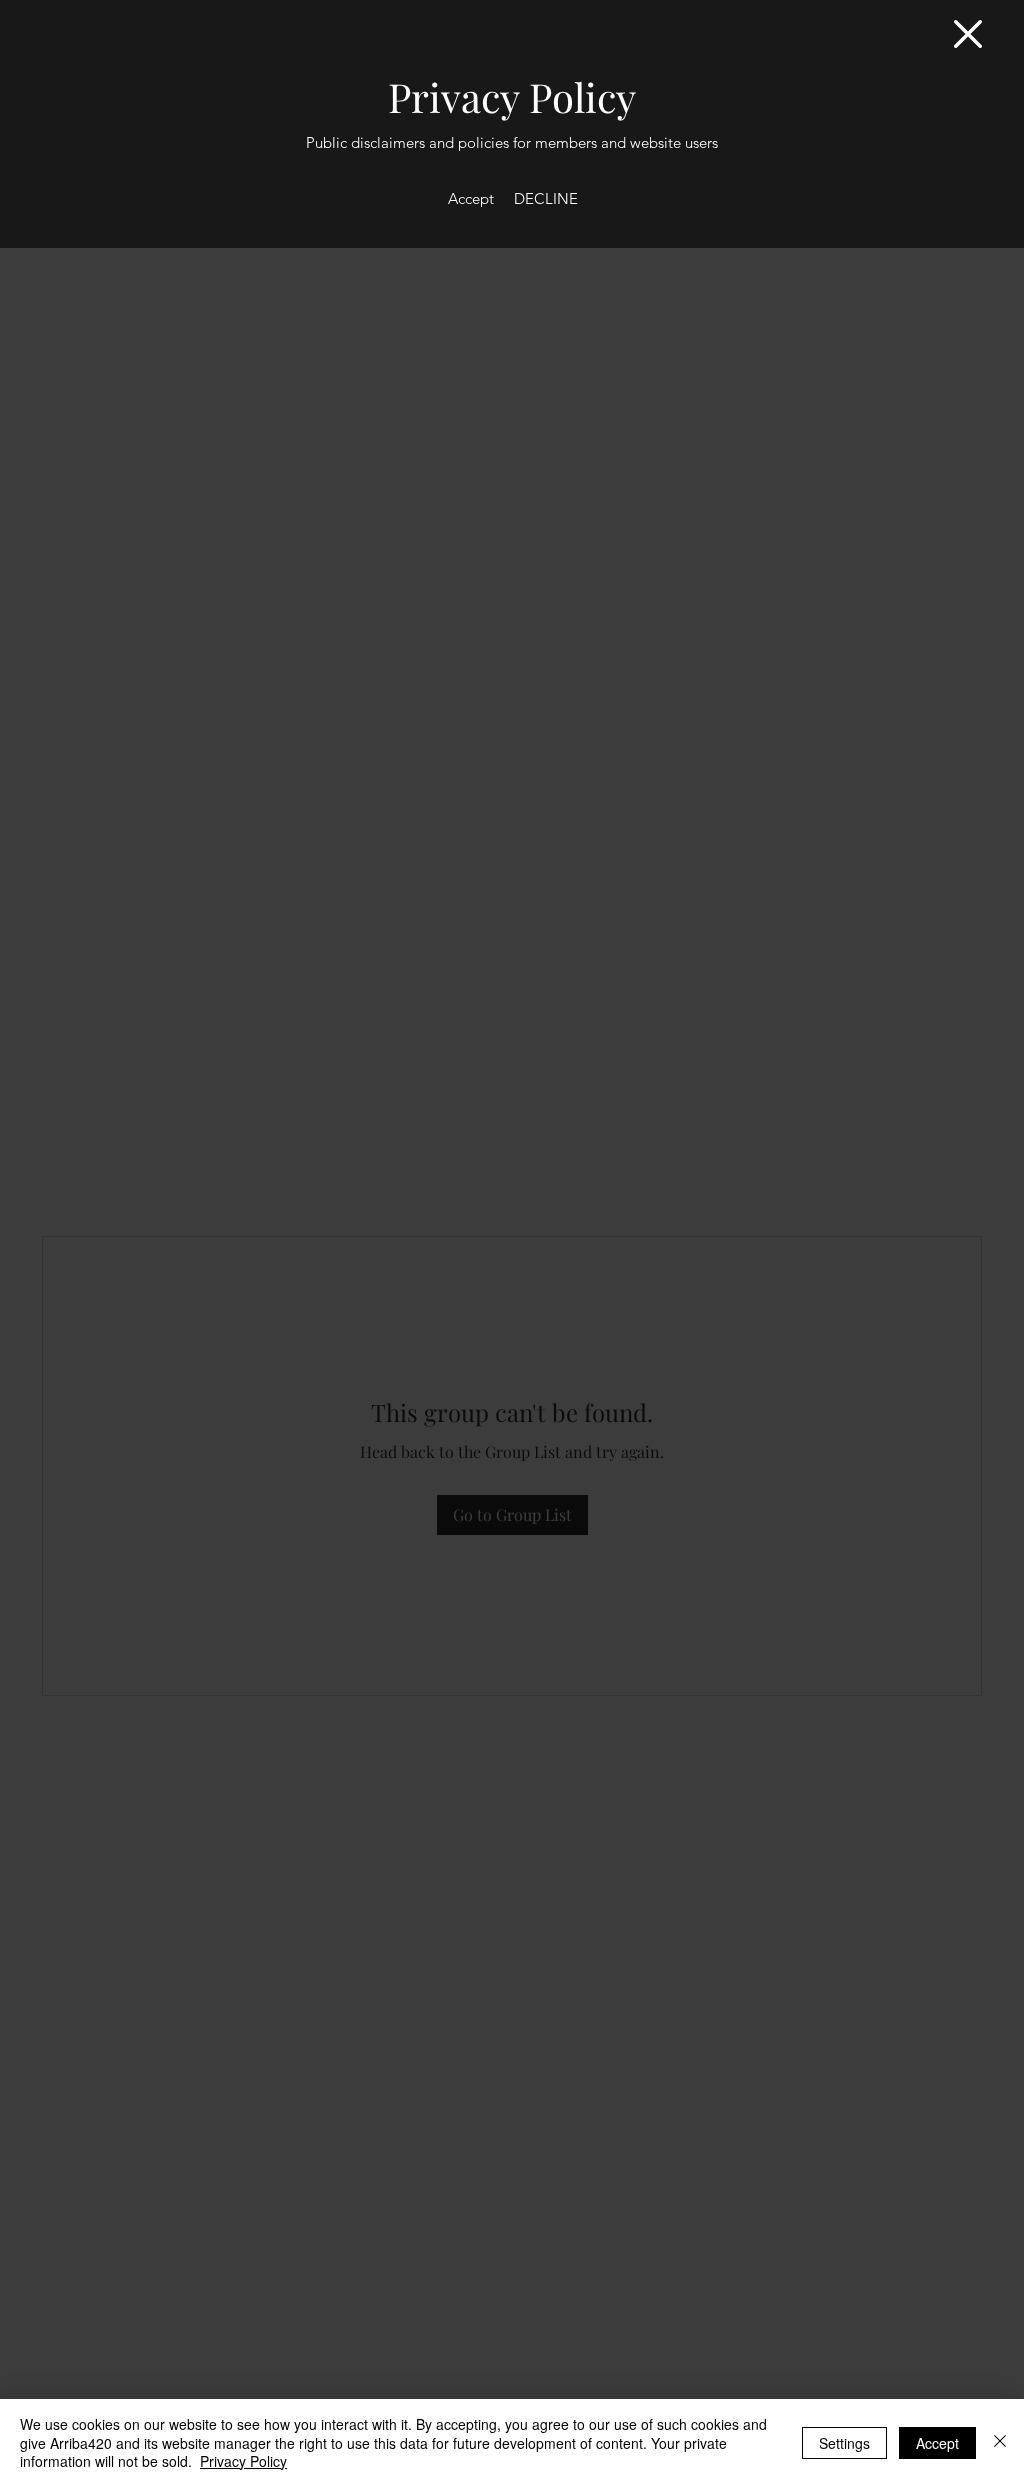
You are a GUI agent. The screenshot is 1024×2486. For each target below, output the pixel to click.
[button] (968, 34)
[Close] (1000, 2442)
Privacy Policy (243, 2461)
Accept (937, 2443)
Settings (844, 2443)
